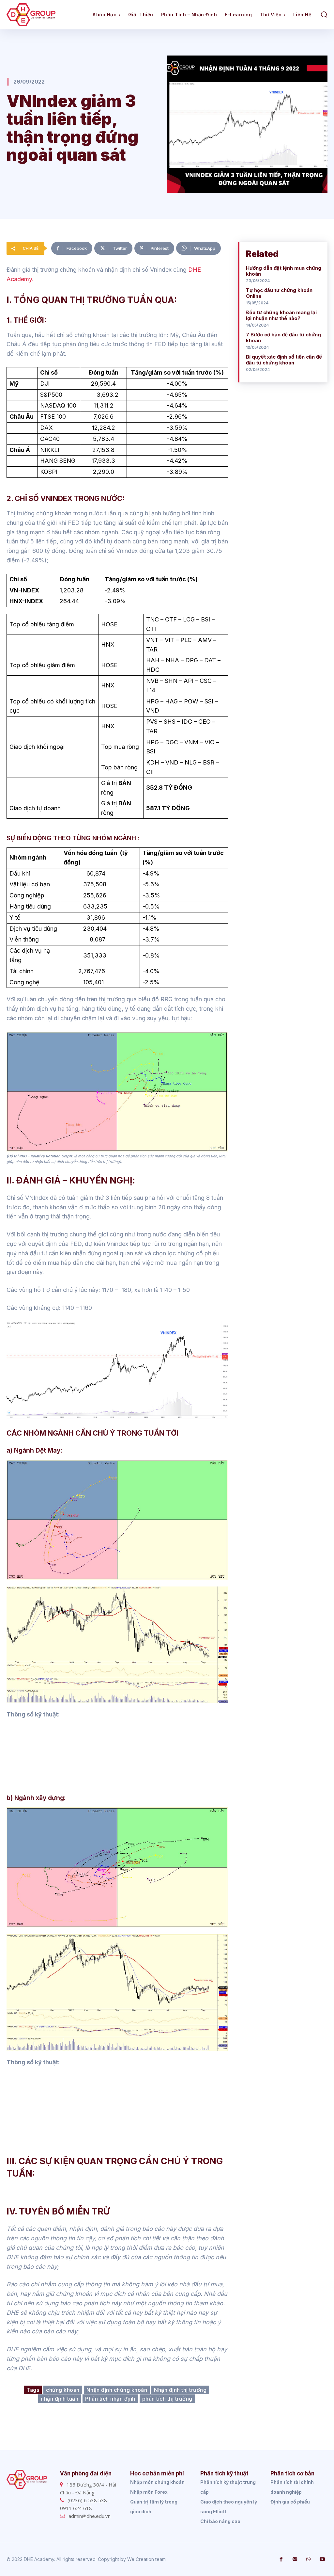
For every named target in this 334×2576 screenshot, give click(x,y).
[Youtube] (322, 2559)
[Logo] (47, 15)
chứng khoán (63, 2390)
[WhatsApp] (309, 2559)
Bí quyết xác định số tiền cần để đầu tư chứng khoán (284, 360)
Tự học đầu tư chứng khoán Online (279, 293)
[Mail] (295, 2559)
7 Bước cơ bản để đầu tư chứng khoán (283, 338)
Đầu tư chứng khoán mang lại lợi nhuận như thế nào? (281, 315)
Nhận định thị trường (180, 2390)
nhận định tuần (60, 2399)
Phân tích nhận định (110, 2399)
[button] (324, 14)
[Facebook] (281, 2559)
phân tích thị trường (167, 2399)
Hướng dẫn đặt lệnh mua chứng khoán (284, 271)
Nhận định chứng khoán (117, 2390)
